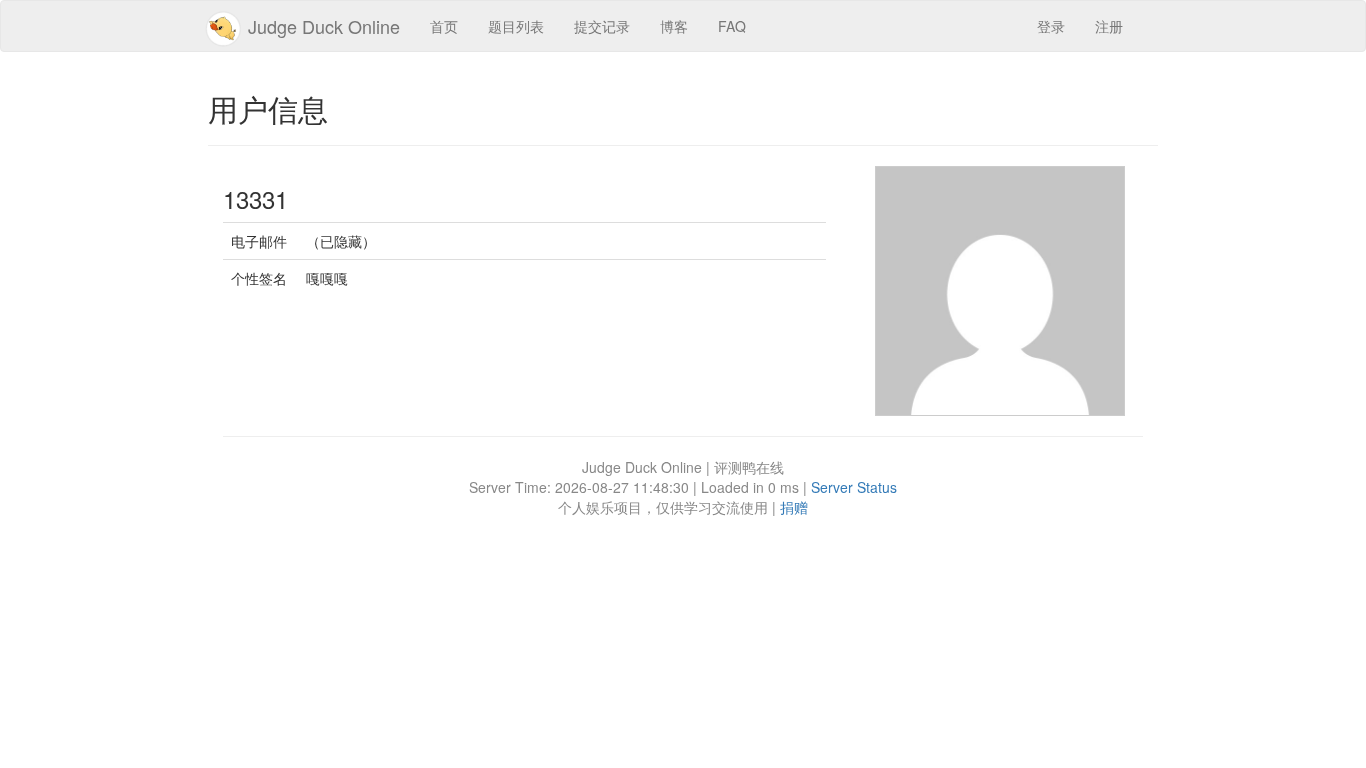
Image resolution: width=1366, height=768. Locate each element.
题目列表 (516, 26)
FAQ (732, 26)
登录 (1051, 26)
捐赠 (794, 507)
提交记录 (602, 26)
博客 (674, 26)
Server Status (854, 487)
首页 (444, 26)
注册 (1109, 26)
